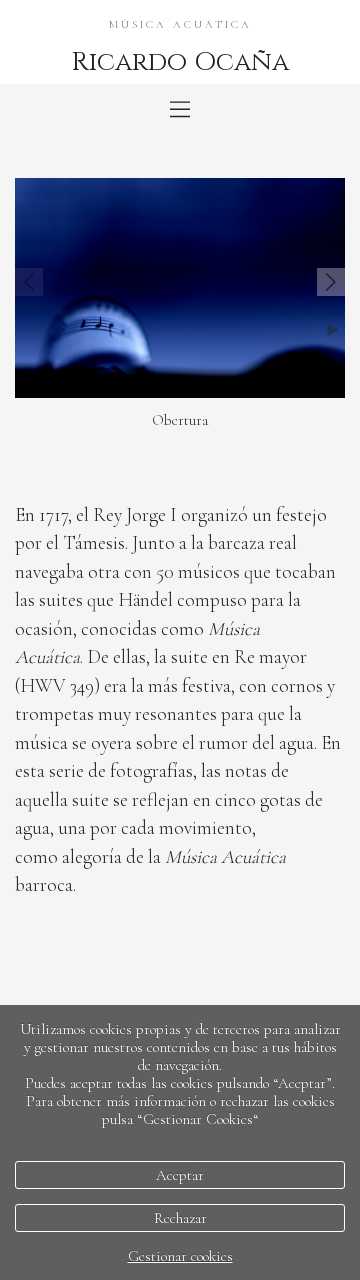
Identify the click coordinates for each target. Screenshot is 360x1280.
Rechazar (180, 1218)
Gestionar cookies (180, 1256)
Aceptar (180, 1175)
